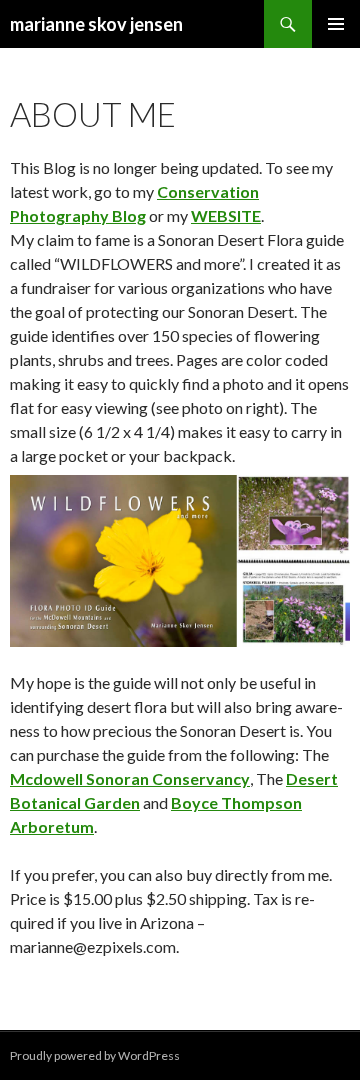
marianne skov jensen (96, 24)
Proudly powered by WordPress (95, 1055)
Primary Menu (336, 24)
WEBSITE (226, 215)
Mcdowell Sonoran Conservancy (130, 778)
